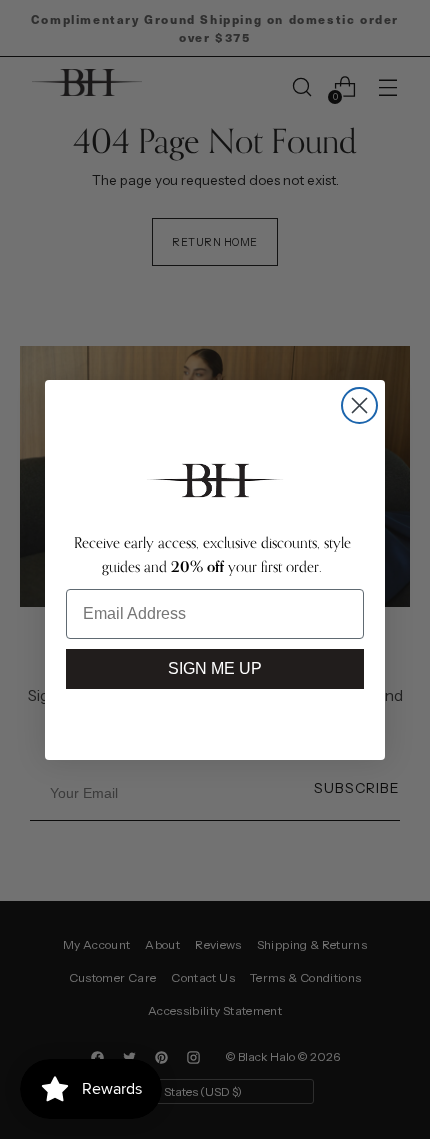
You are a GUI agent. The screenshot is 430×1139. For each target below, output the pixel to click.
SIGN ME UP (215, 668)
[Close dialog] (359, 405)
